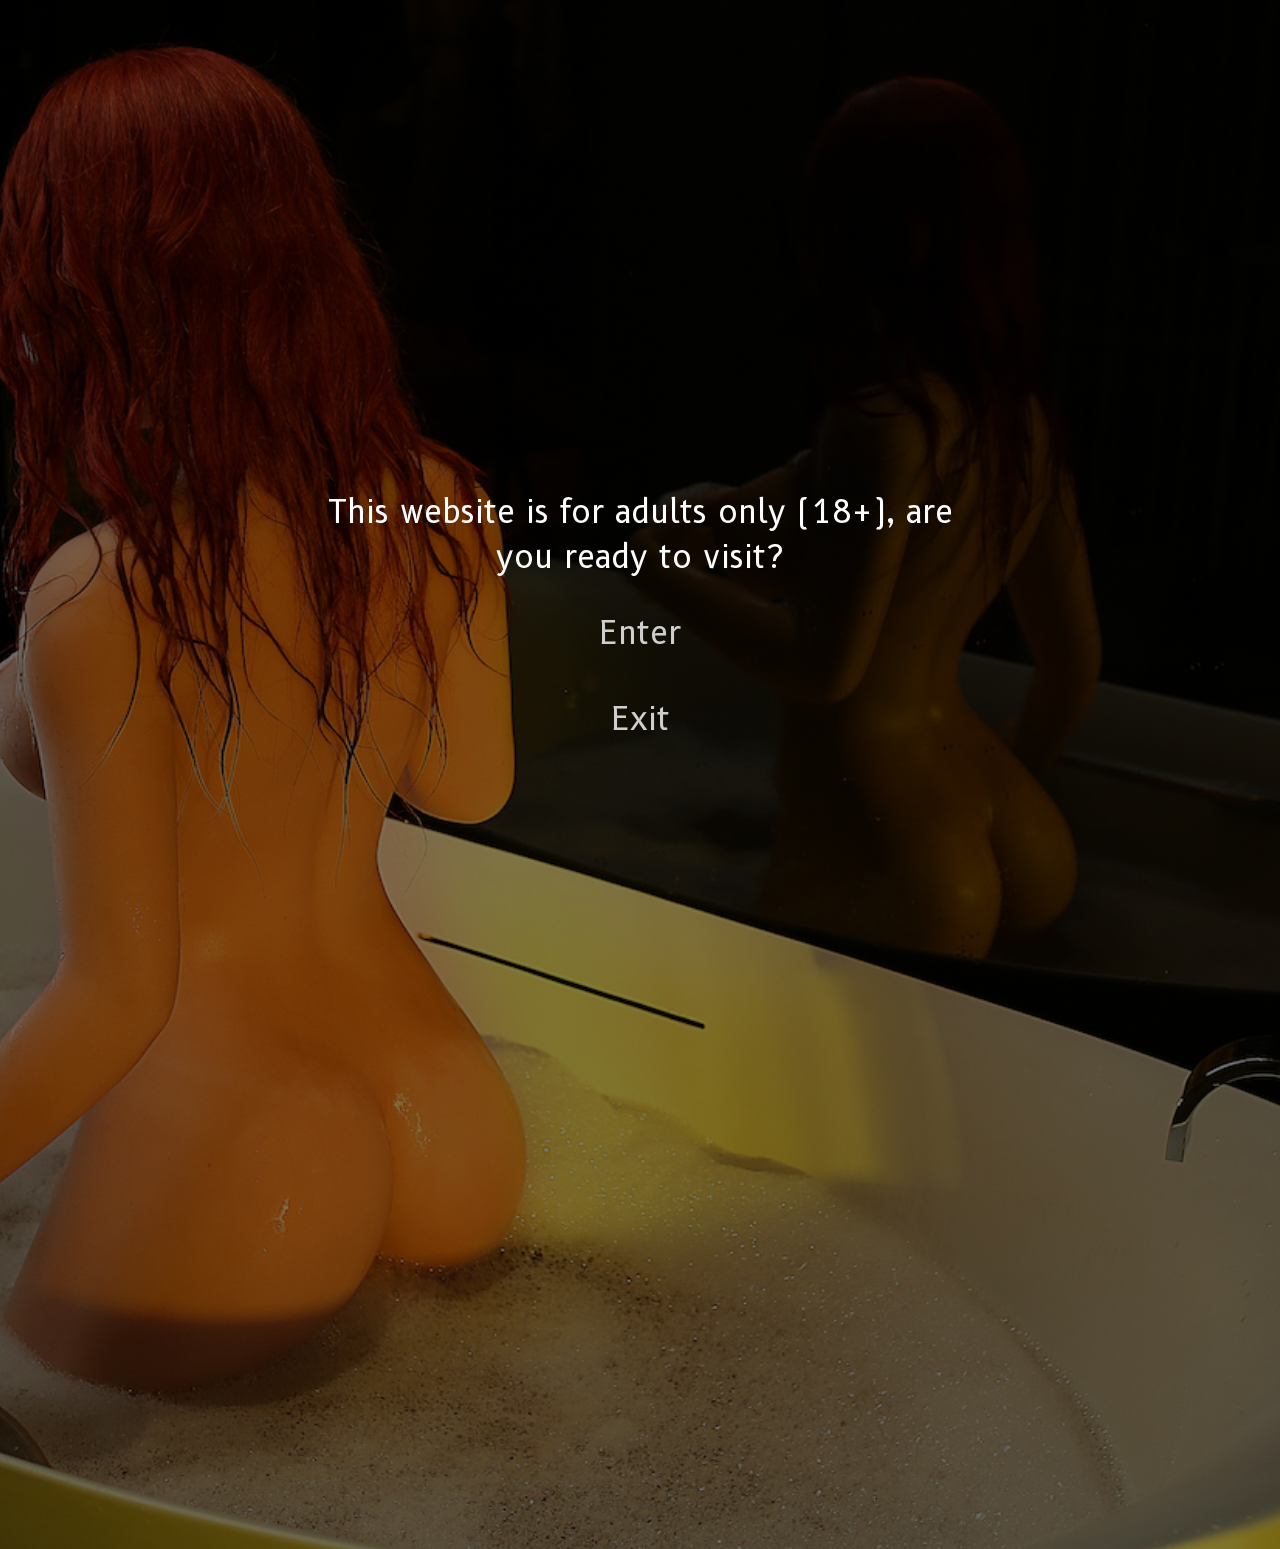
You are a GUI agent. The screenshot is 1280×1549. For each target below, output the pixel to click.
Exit (640, 717)
